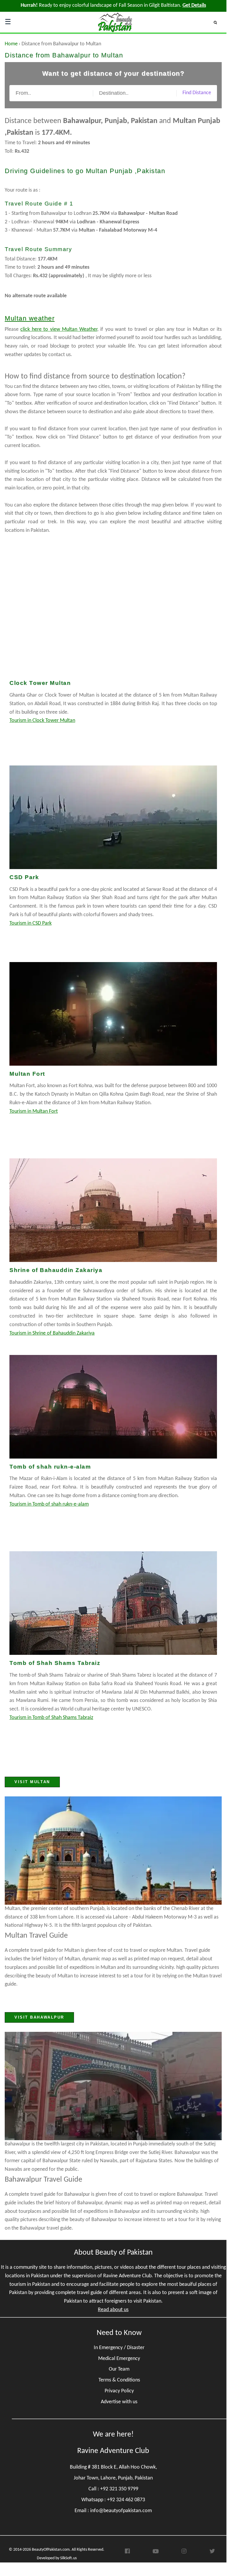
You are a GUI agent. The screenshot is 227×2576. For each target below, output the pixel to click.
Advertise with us (119, 2402)
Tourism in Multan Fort (34, 1111)
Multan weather (30, 318)
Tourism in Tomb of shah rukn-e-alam (49, 1504)
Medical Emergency (119, 2359)
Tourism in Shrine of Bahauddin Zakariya (52, 1333)
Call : (113, 2489)
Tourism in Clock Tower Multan (42, 721)
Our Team (119, 2369)
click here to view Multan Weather (59, 329)
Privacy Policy (119, 2391)
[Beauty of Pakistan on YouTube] (156, 2553)
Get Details (194, 5)
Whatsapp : (113, 2500)
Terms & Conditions (119, 2380)
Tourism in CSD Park (31, 923)
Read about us (113, 2310)
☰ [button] (8, 22)
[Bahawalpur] (113, 2086)
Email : (113, 2511)
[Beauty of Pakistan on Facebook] (127, 2553)
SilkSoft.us (68, 2558)
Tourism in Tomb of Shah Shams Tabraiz (51, 1718)
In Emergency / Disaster (119, 2348)
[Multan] (113, 1851)
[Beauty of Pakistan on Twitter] (212, 2553)
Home (11, 44)
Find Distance (197, 93)
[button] (218, 22)
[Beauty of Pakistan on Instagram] (184, 2553)
